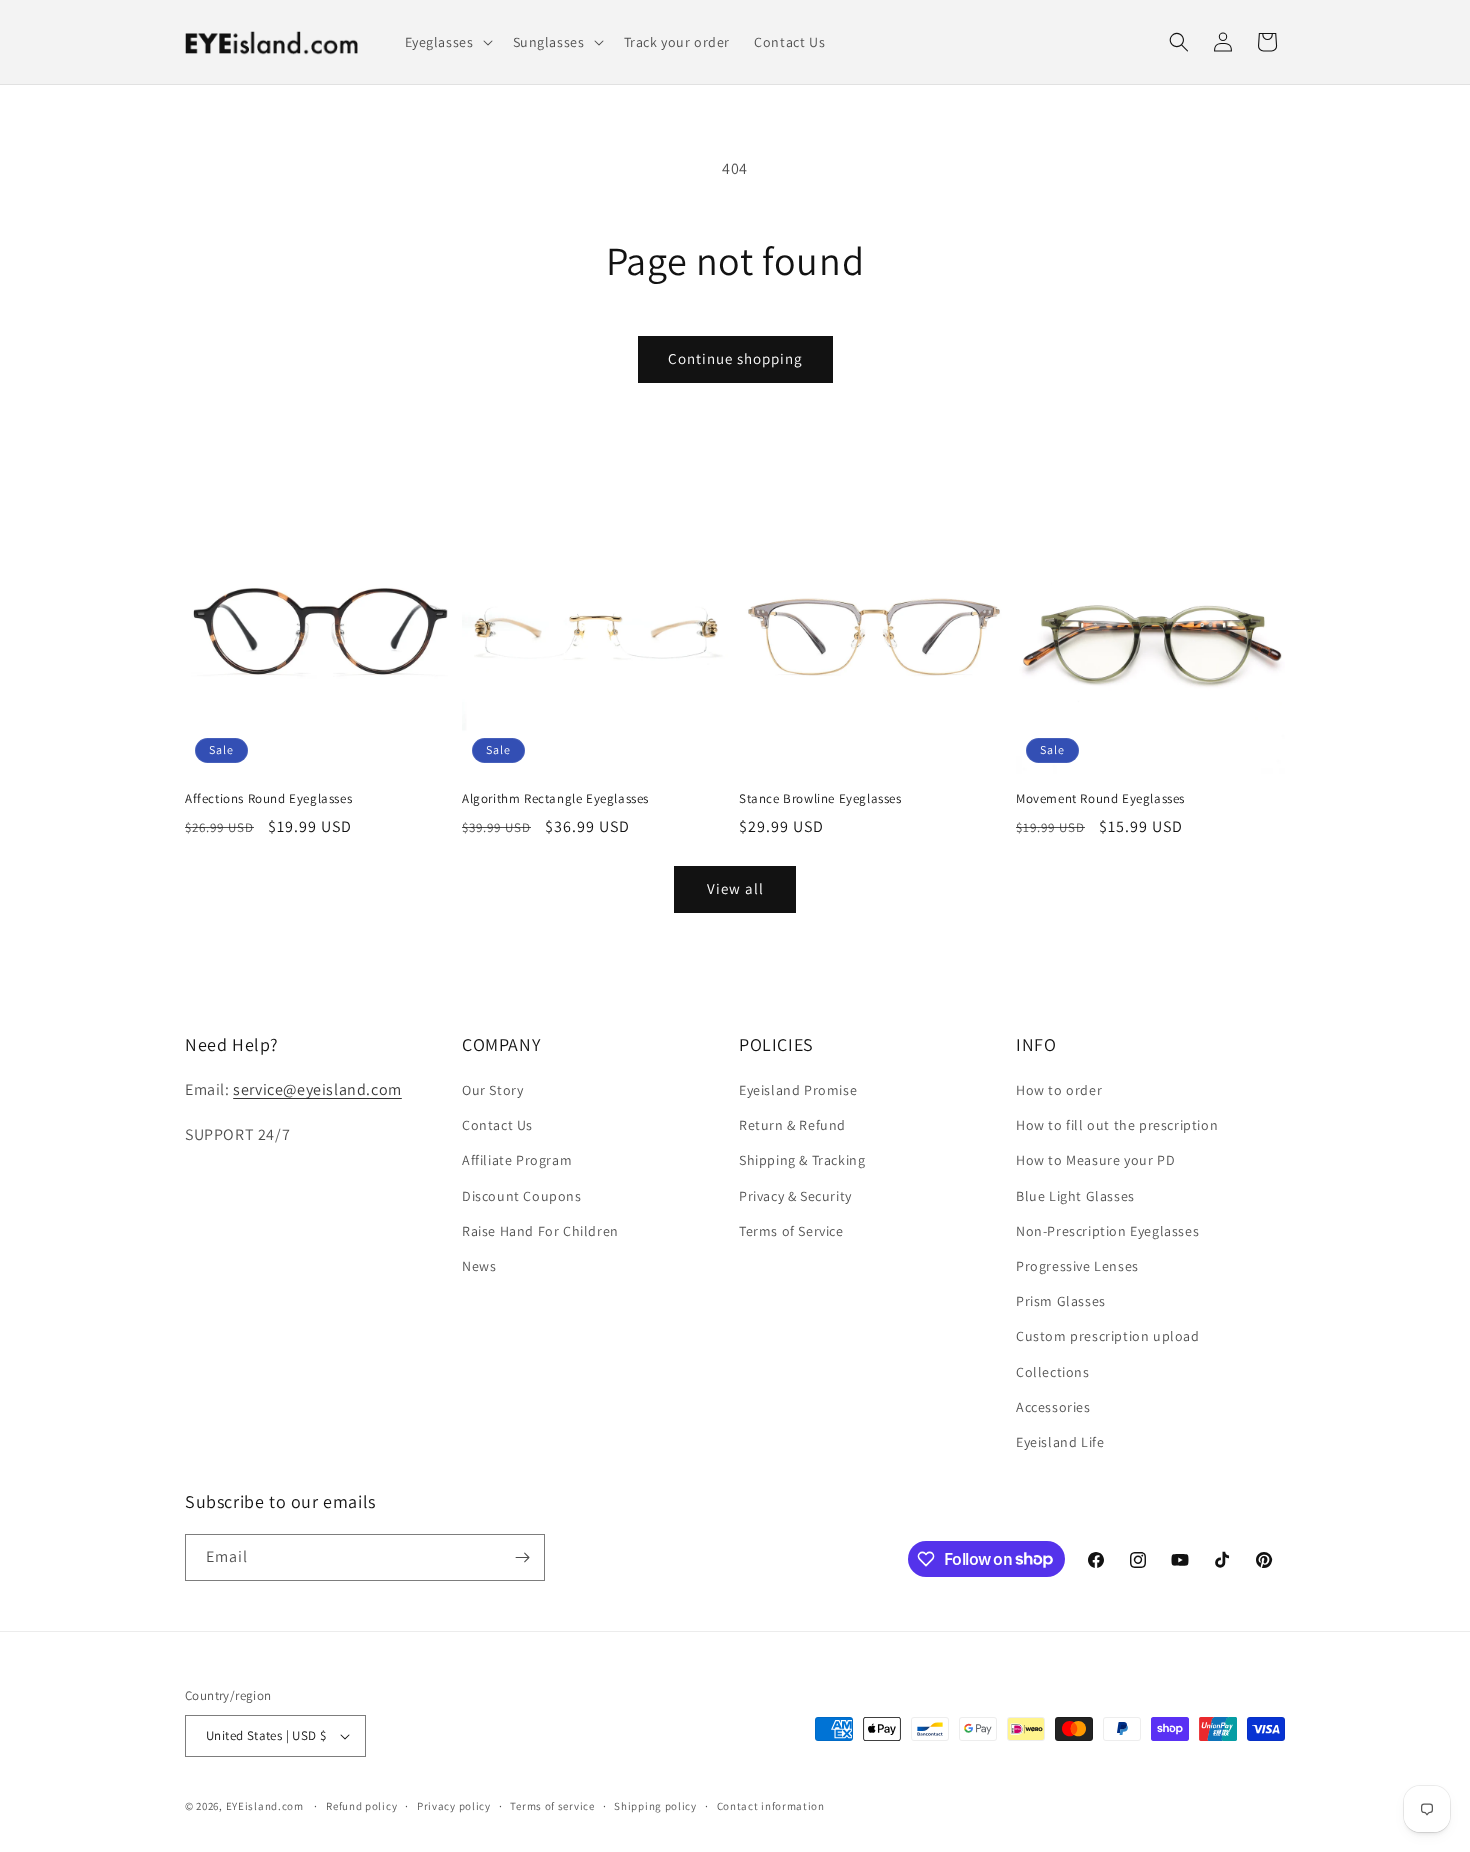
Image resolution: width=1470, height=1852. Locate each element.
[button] (447, 42)
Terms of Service (791, 1231)
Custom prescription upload (1108, 1336)
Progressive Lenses (1077, 1266)
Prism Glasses (1061, 1301)
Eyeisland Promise (798, 1090)
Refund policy (361, 1806)
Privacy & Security (795, 1196)
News (479, 1266)
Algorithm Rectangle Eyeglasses (555, 799)
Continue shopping (735, 358)
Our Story (492, 1090)
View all (735, 888)
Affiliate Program (517, 1160)
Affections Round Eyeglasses (268, 799)
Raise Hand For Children (540, 1231)
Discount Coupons (522, 1196)
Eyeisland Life (1060, 1442)
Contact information (771, 1806)
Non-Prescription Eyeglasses (1107, 1231)
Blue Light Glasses (1075, 1196)
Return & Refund (792, 1125)
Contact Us (497, 1125)
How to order (1059, 1090)
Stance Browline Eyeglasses (820, 799)
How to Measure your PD (1095, 1160)
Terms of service (552, 1806)
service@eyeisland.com (317, 1089)
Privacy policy (454, 1806)
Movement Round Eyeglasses (1100, 799)
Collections (1053, 1372)
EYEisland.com (265, 1806)
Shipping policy (655, 1806)
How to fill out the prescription (1117, 1125)
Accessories (1053, 1407)
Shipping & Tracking (802, 1160)
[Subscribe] (522, 1557)
